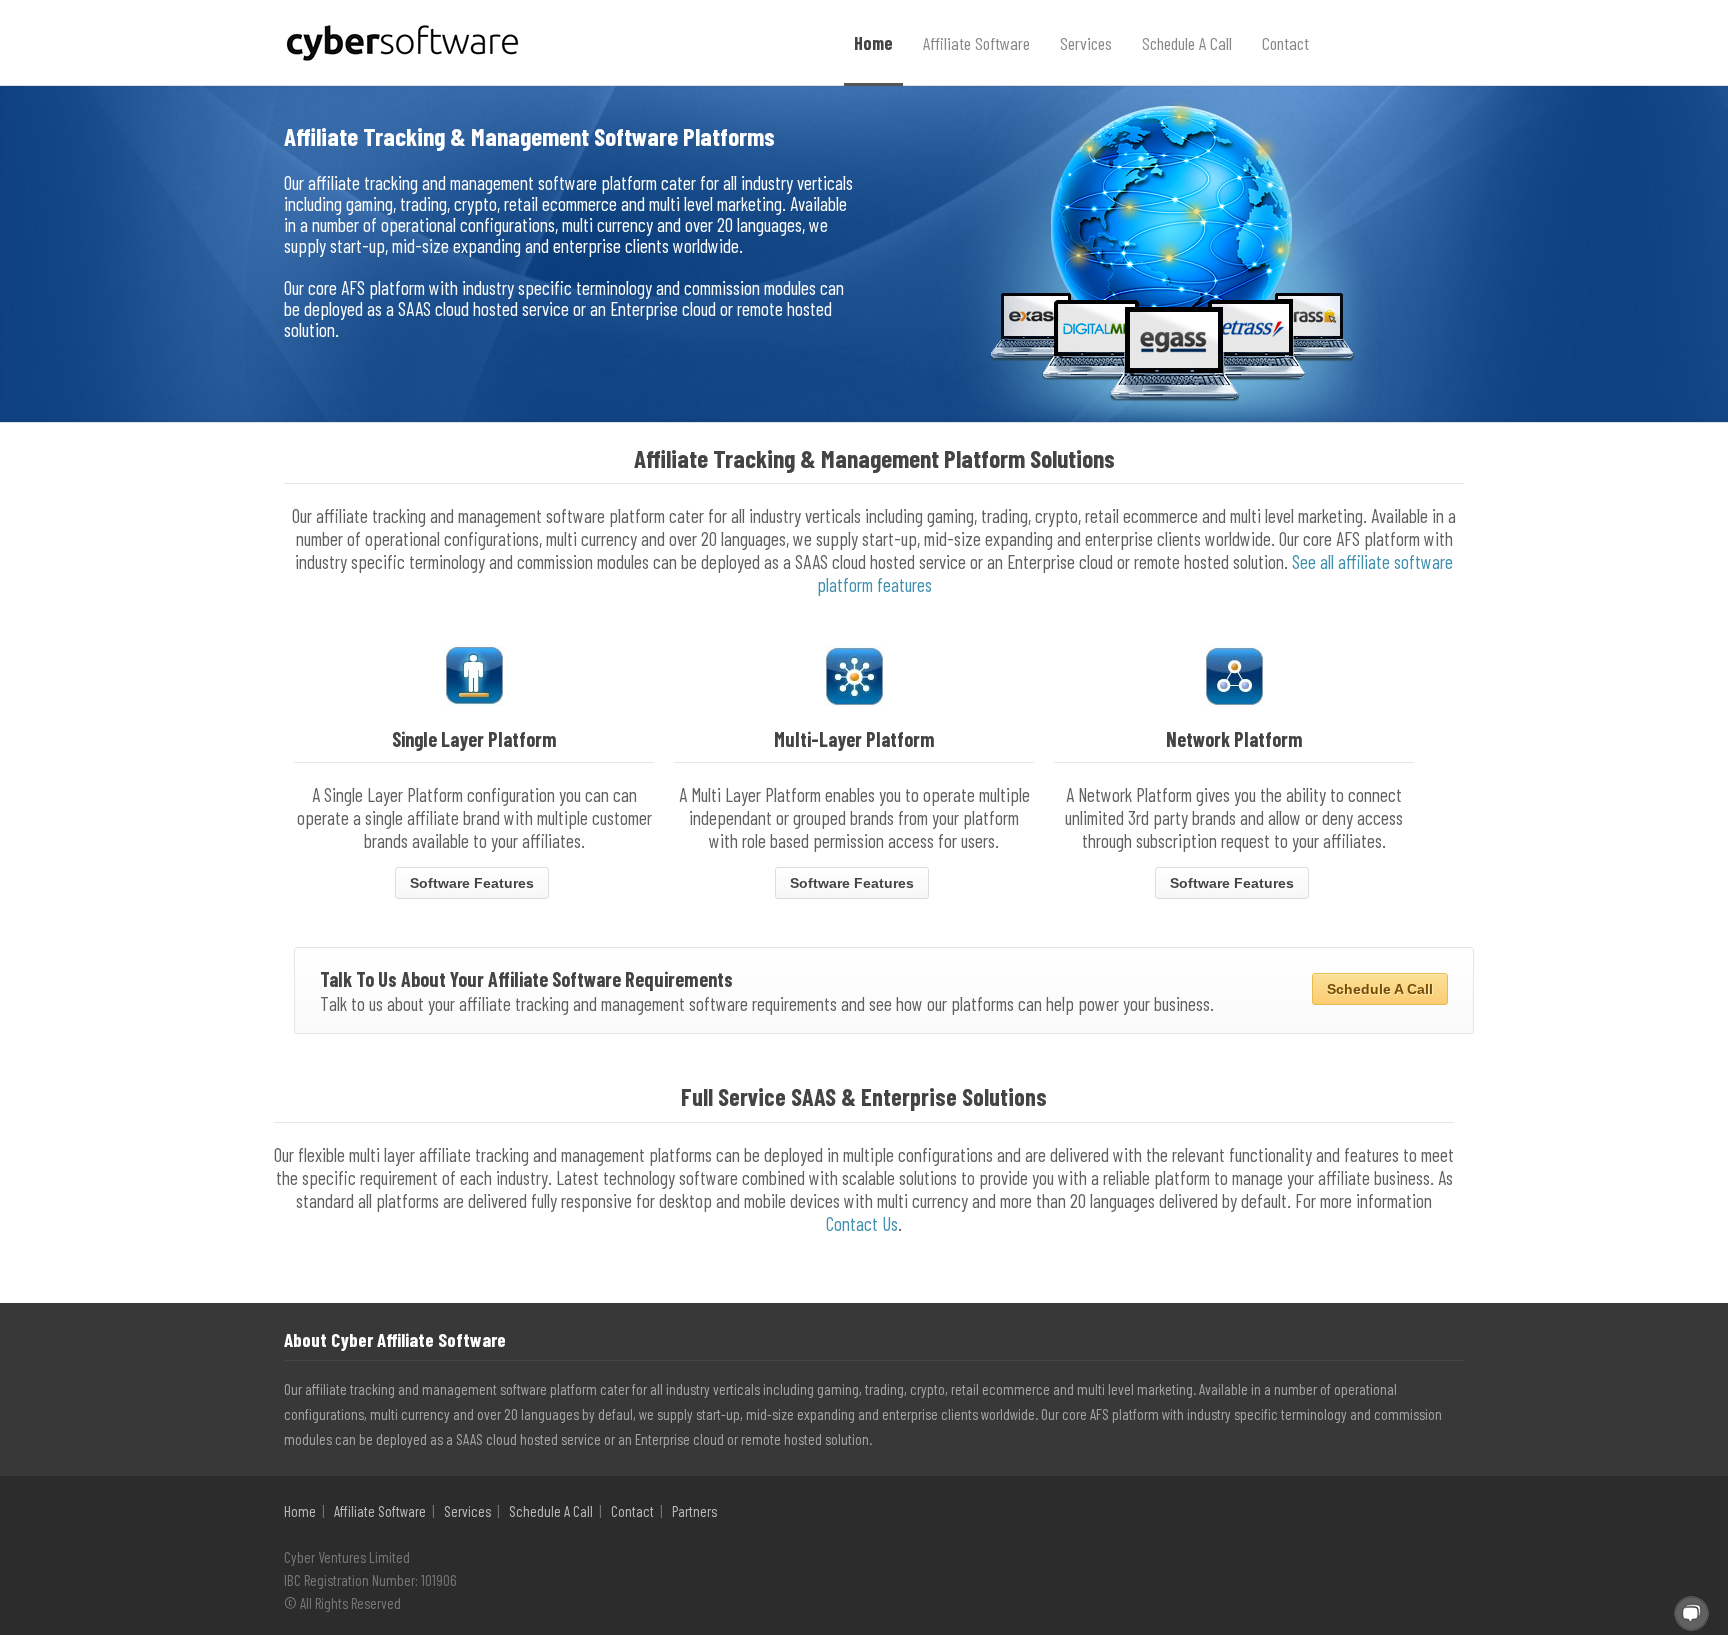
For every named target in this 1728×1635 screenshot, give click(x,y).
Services (1086, 43)
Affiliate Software (976, 43)
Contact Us (862, 1223)
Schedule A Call (1187, 43)
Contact (1285, 43)
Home (873, 43)
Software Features (472, 883)
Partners (694, 1511)
